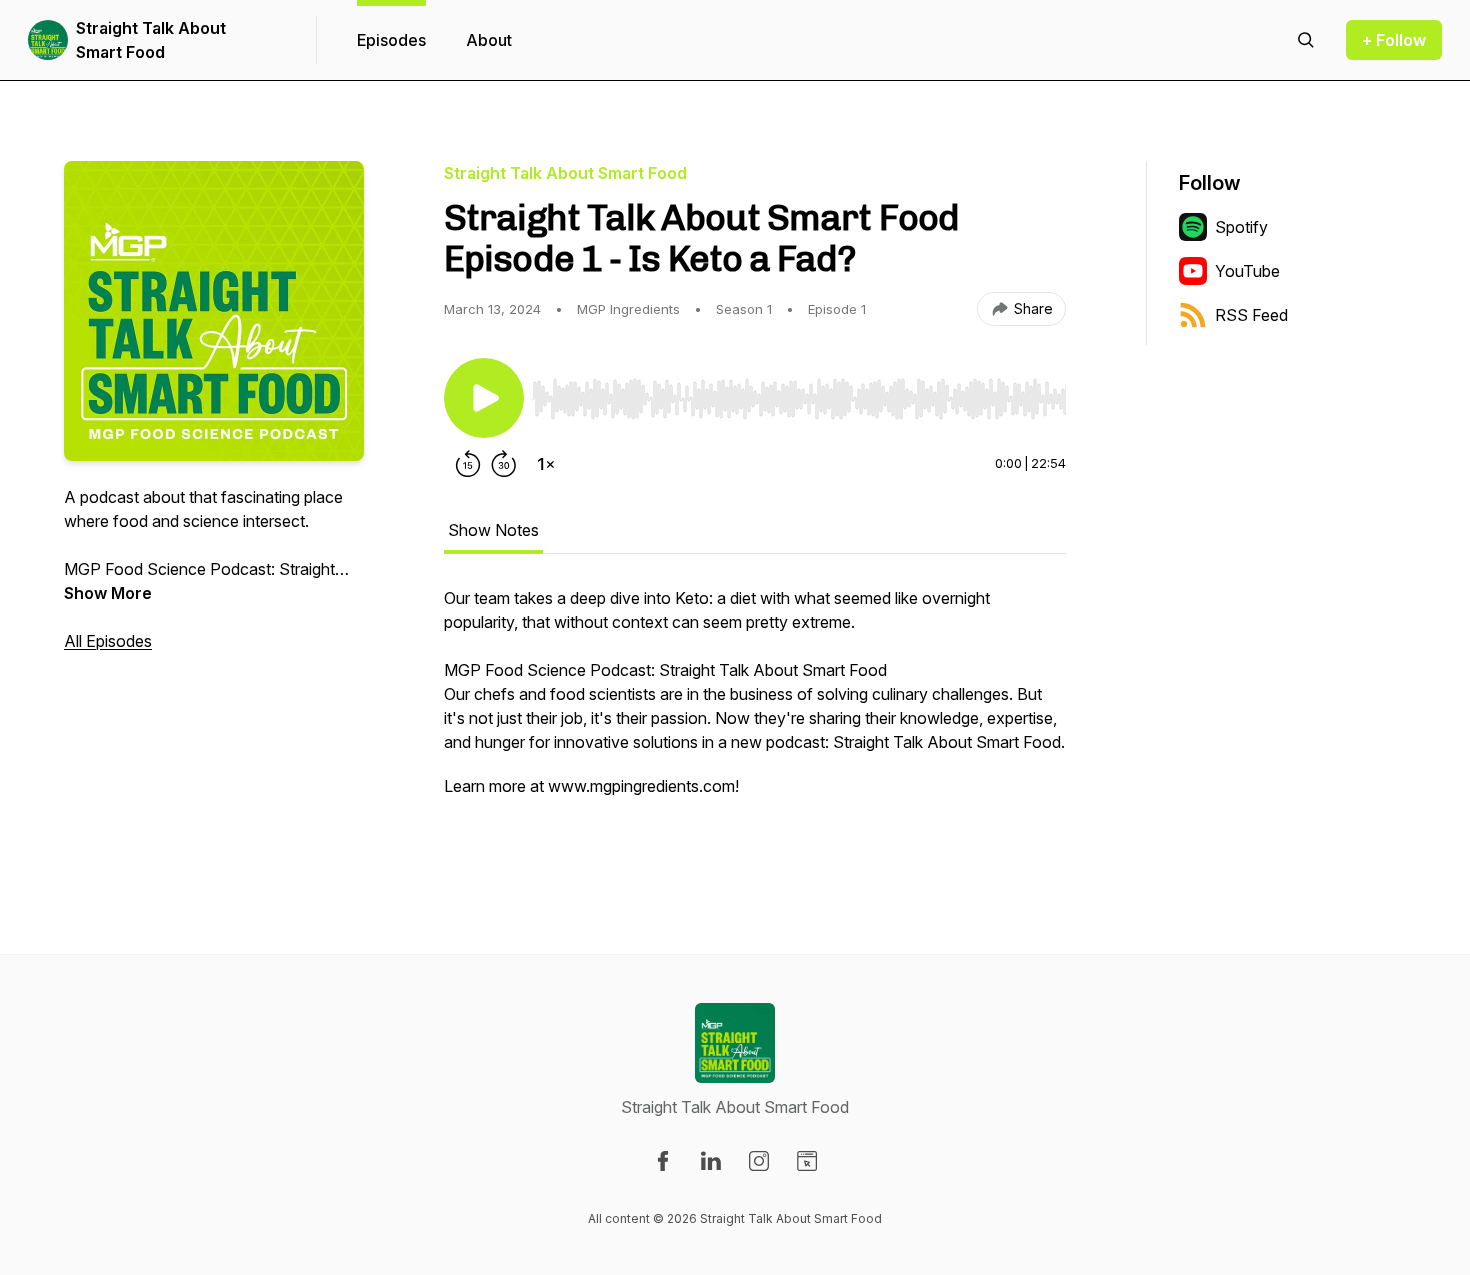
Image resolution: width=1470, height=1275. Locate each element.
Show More (108, 593)
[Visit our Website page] (807, 1161)
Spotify (1241, 227)
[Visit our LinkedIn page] (711, 1161)
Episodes (391, 40)
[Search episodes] (1306, 40)
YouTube (1247, 271)
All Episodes (108, 641)
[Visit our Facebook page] (663, 1161)
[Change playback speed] (546, 464)
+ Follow (1394, 40)
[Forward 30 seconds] (504, 464)
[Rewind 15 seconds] (468, 464)
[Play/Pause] (484, 398)
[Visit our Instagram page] (759, 1161)
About (489, 40)
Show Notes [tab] (493, 530)
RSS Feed (1251, 315)
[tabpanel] (755, 714)
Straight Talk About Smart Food (151, 40)
